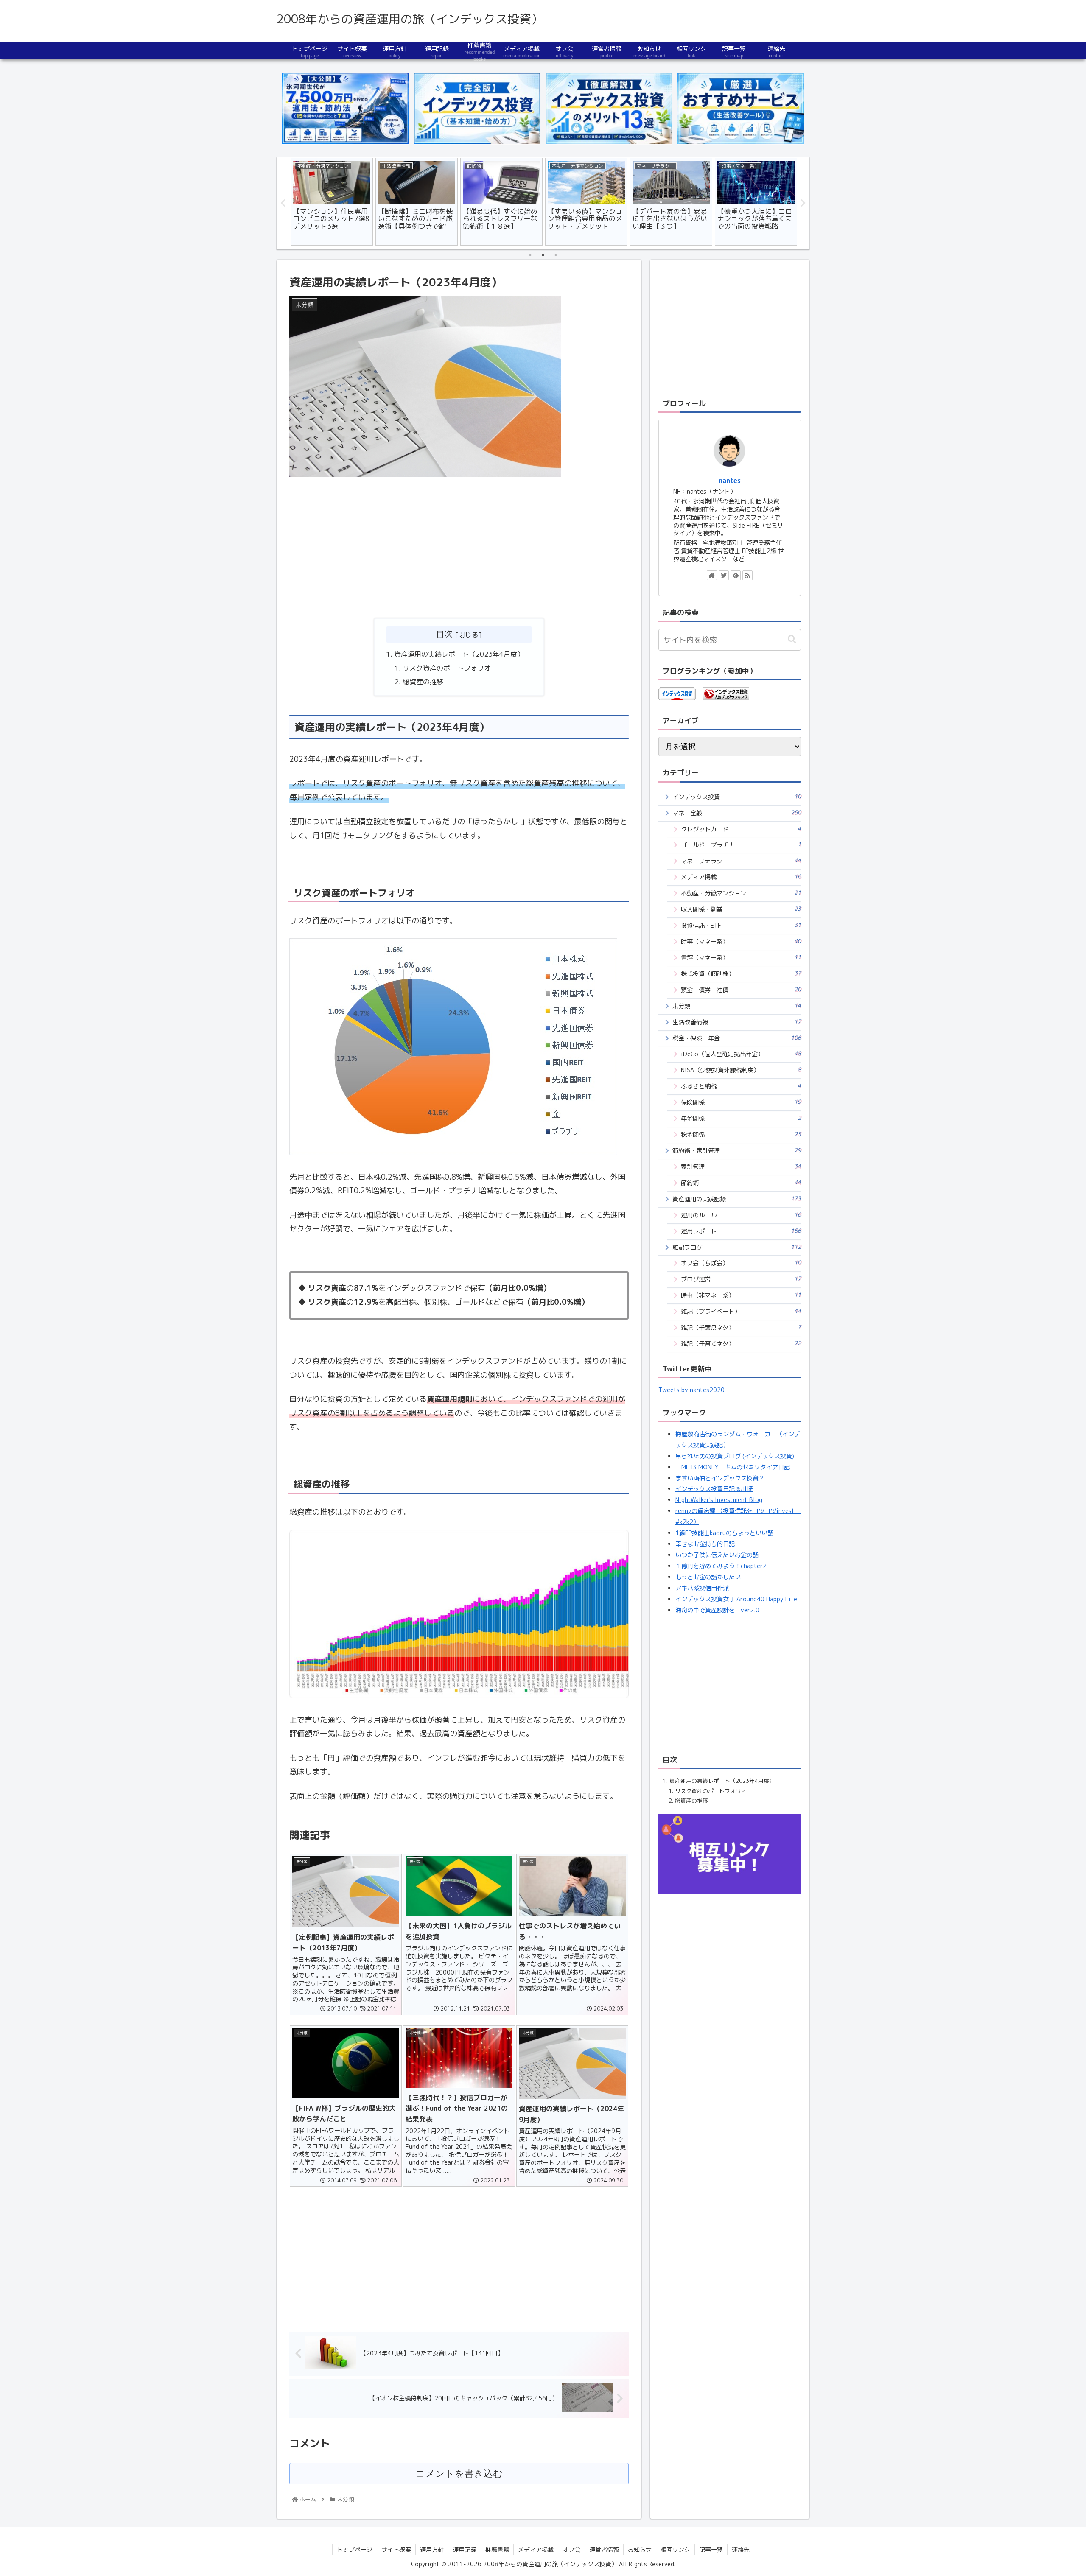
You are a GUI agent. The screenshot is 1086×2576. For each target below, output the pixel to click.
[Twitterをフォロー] (724, 575)
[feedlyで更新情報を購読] (736, 575)
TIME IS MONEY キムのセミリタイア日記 (733, 1467)
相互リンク (675, 2549)
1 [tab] (530, 255)
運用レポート (741, 1231)
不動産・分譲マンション (741, 893)
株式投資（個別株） (741, 974)
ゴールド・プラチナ (741, 845)
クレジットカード (741, 829)
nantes (730, 481)
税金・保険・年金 (737, 1038)
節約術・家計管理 (737, 1151)
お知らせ (640, 2549)
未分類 (737, 1006)
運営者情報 (604, 2549)
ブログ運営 (741, 1279)
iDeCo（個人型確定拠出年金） (741, 1054)
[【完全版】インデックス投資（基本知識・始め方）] (477, 108)
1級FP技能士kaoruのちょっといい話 (724, 1533)
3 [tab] (556, 255)
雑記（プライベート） (741, 1311)
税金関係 (741, 1134)
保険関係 (741, 1102)
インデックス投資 (737, 797)
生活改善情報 (737, 1022)
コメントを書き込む (459, 2474)
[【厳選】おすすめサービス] (741, 108)
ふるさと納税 (741, 1086)
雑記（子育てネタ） (741, 1344)
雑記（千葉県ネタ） (741, 1327)
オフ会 (571, 2549)
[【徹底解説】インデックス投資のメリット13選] (609, 108)
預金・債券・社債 (741, 990)
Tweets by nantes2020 (691, 1390)
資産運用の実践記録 (737, 1199)
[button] (792, 639)
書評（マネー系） (741, 958)
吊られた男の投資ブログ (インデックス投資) (735, 1456)
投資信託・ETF (741, 925)
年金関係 (741, 1118)
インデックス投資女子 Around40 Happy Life (736, 1599)
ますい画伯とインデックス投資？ (720, 1478)
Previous (283, 203)
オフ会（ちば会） (741, 1263)
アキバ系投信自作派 (702, 1588)
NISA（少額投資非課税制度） (741, 1070)
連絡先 (741, 2549)
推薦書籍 (497, 2549)
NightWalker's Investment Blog (719, 1500)
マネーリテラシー (741, 861)
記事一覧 (711, 2549)
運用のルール (741, 1215)
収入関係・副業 (741, 909)
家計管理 (741, 1167)
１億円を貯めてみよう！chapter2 (721, 1566)
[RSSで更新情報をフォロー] (747, 575)
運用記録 (465, 2549)
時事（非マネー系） (741, 1295)
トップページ (355, 2549)
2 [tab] (543, 255)
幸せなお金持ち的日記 (705, 1544)
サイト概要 (396, 2549)
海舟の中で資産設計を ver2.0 (717, 1610)
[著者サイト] (712, 575)
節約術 (741, 1183)
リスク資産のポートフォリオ (447, 668)
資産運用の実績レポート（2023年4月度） (459, 654)
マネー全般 (737, 813)
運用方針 (432, 2549)
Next (803, 203)
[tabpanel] (332, 202)
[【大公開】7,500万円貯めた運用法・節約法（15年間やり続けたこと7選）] (345, 108)
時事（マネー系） (741, 941)
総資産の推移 (423, 682)
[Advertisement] (459, 548)
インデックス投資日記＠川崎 (714, 1489)
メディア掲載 (741, 877)
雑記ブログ (737, 1247)
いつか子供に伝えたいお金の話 (717, 1555)
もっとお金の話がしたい (708, 1577)
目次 (444, 634)
